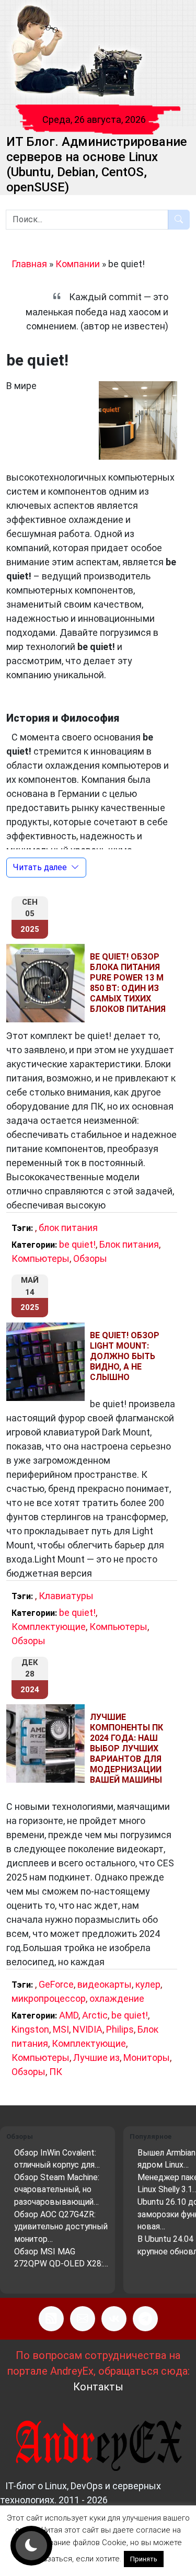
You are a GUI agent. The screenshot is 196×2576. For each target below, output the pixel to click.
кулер (148, 1984)
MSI (61, 2029)
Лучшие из (96, 2058)
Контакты (98, 2387)
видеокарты (105, 1984)
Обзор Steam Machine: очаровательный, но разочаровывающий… (57, 2190)
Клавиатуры (66, 1596)
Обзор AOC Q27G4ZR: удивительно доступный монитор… (61, 2227)
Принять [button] (144, 2559)
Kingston (30, 2029)
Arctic (95, 2015)
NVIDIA (88, 2029)
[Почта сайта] (83, 2319)
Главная (29, 264)
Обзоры (90, 1258)
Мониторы (147, 2058)
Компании (78, 264)
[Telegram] (145, 2319)
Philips (120, 2029)
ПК (56, 2072)
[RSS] (51, 2319)
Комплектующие (49, 1627)
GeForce (56, 1984)
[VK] (114, 2319)
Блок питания (129, 1244)
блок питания (68, 1228)
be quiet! (77, 1244)
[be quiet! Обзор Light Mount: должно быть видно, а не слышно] (48, 1362)
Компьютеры (41, 1258)
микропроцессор (49, 1998)
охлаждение (117, 1998)
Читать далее (40, 867)
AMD (69, 2015)
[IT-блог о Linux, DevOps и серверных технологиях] (76, 52)
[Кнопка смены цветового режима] (31, 2546)
